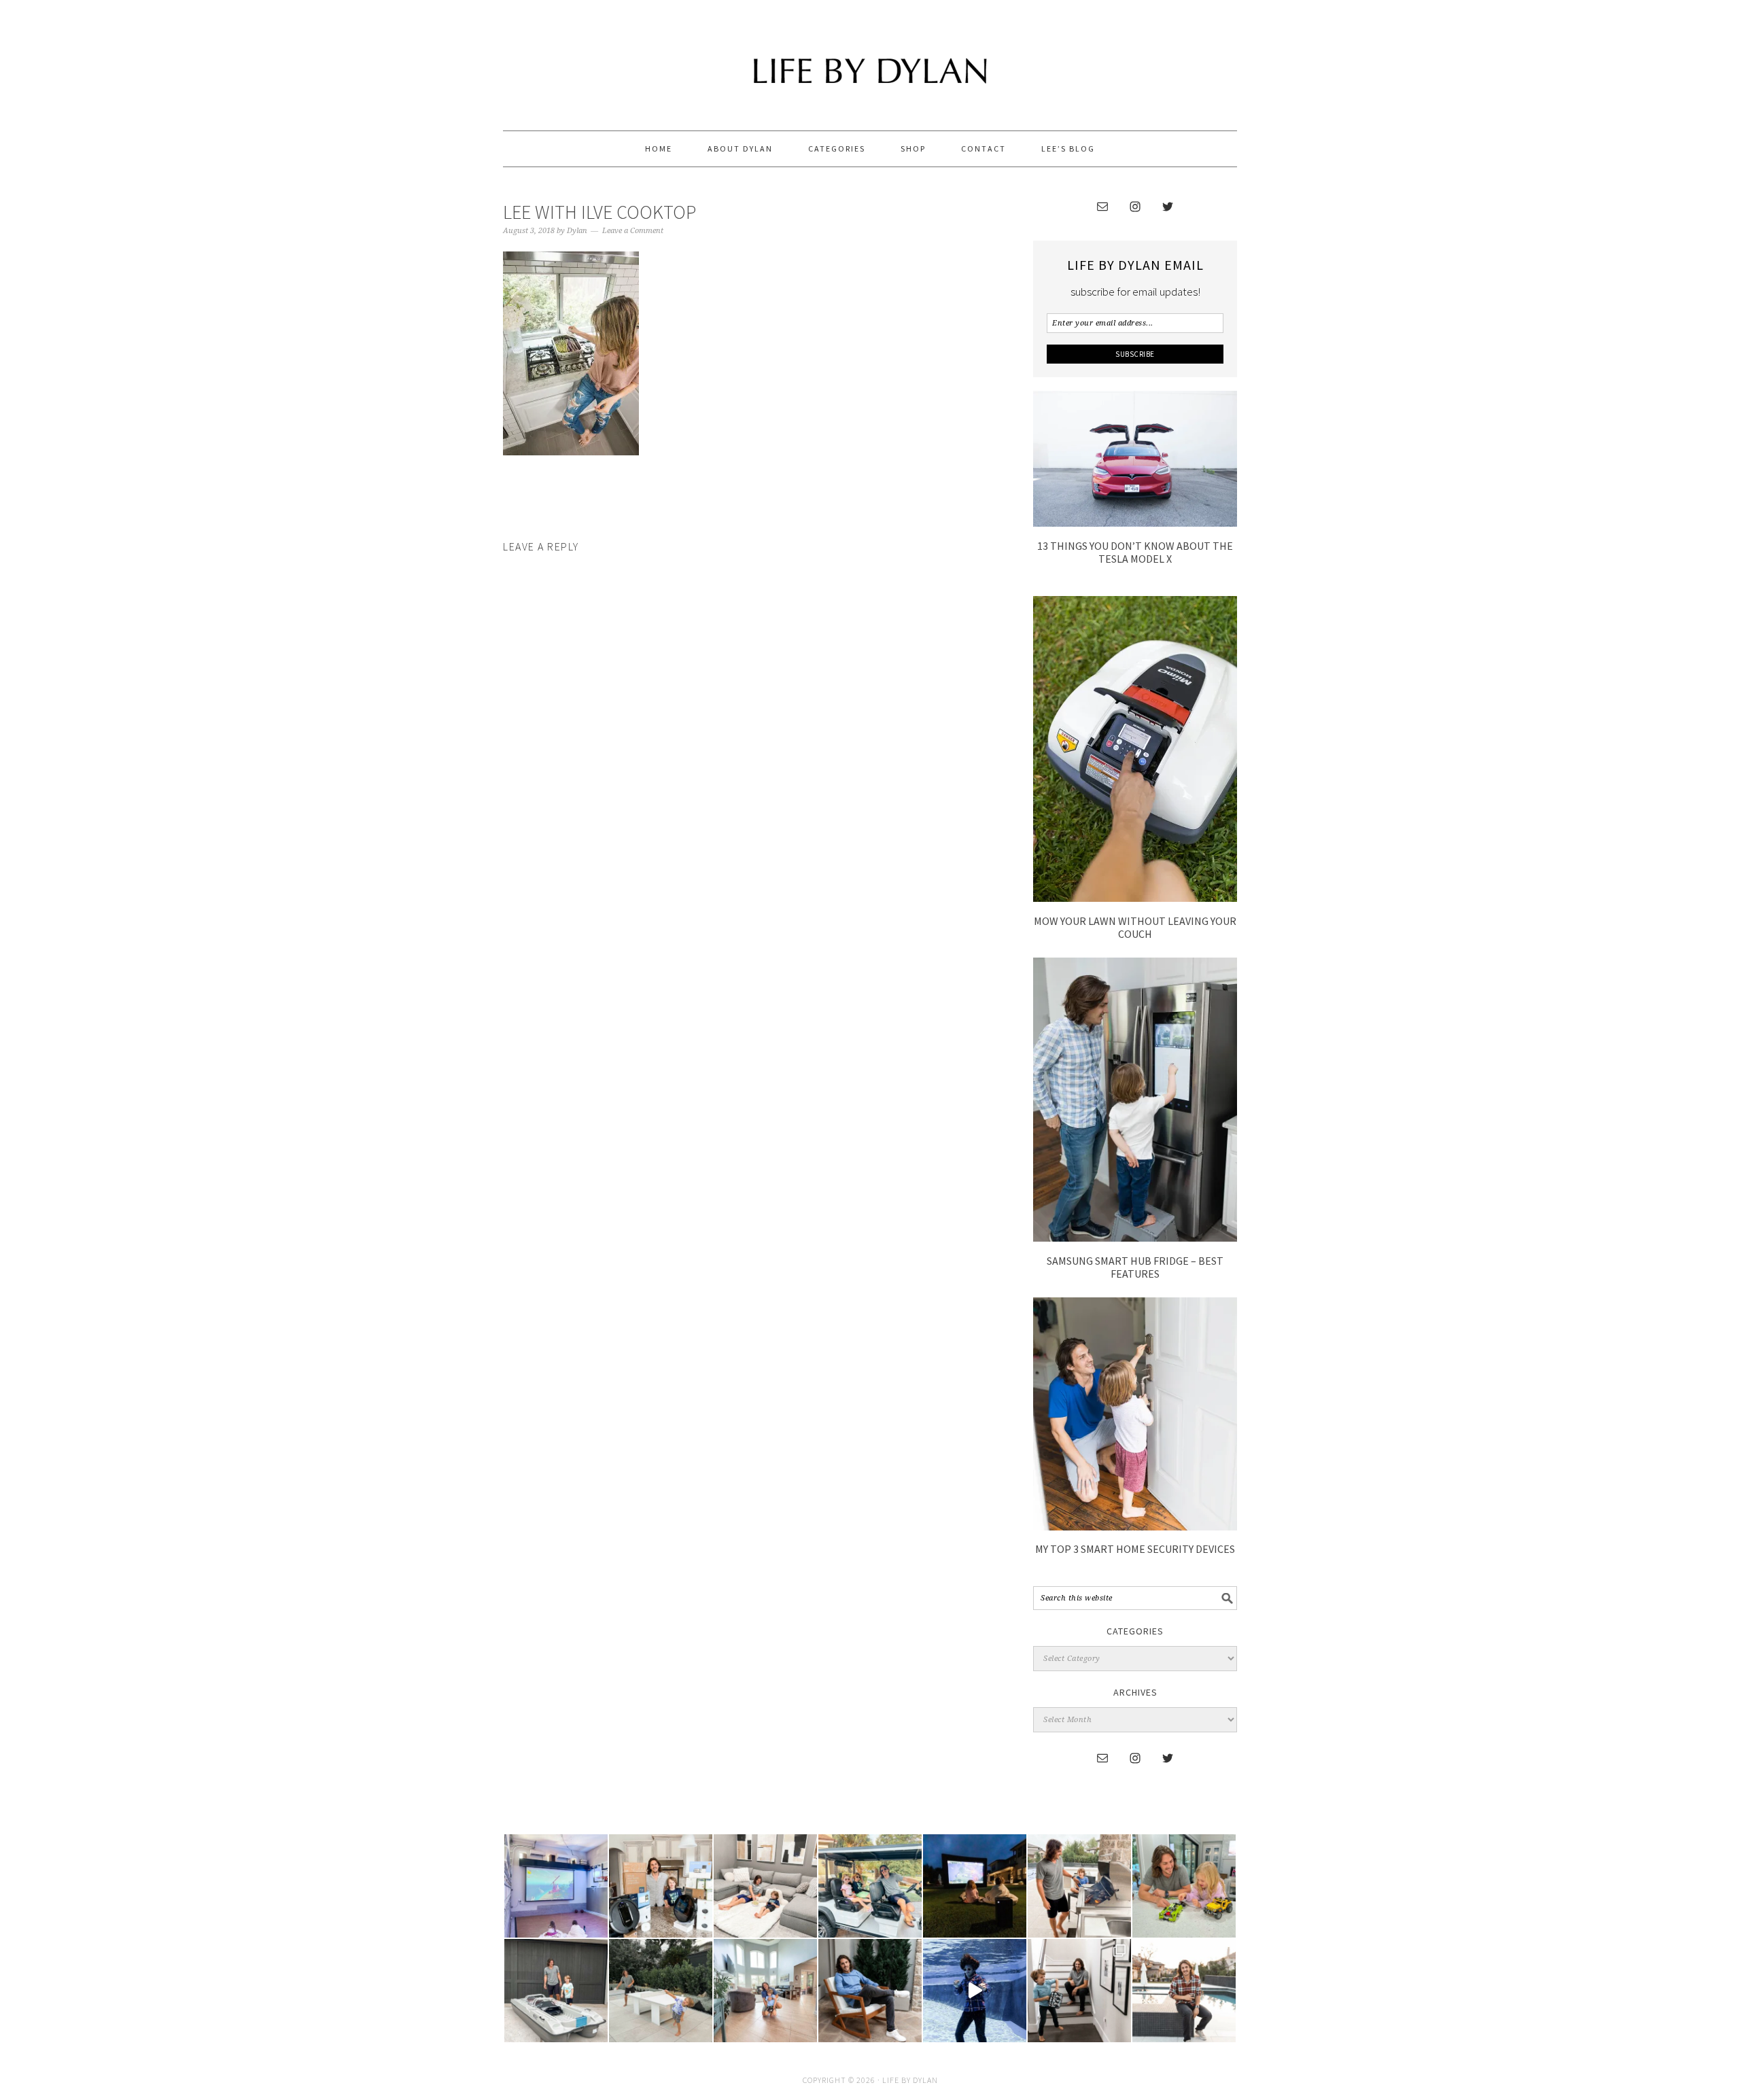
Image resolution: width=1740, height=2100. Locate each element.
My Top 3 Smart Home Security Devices (1135, 1549)
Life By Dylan (870, 59)
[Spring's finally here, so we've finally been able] (661, 1991)
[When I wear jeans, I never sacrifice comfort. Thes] (1184, 1991)
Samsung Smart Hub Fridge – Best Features (1135, 1267)
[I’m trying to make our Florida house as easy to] (661, 1886)
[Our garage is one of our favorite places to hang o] (556, 1886)
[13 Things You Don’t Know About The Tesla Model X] (1135, 523)
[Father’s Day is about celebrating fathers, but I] (870, 1886)
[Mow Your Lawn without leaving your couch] (1135, 898)
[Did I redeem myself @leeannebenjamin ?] (975, 1991)
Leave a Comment (633, 231)
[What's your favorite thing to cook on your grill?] (1079, 1886)
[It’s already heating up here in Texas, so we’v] (765, 1886)
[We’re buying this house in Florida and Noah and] (765, 1991)
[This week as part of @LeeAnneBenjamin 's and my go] (1184, 1886)
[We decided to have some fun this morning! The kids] (975, 1886)
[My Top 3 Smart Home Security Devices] (1135, 1526)
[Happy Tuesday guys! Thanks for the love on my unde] (870, 1991)
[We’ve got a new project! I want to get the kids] (556, 1991)
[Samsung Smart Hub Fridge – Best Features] (1135, 1238)
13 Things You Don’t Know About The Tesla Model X (1135, 552)
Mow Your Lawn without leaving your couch (1135, 927)
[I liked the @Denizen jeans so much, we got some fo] (1079, 1991)
